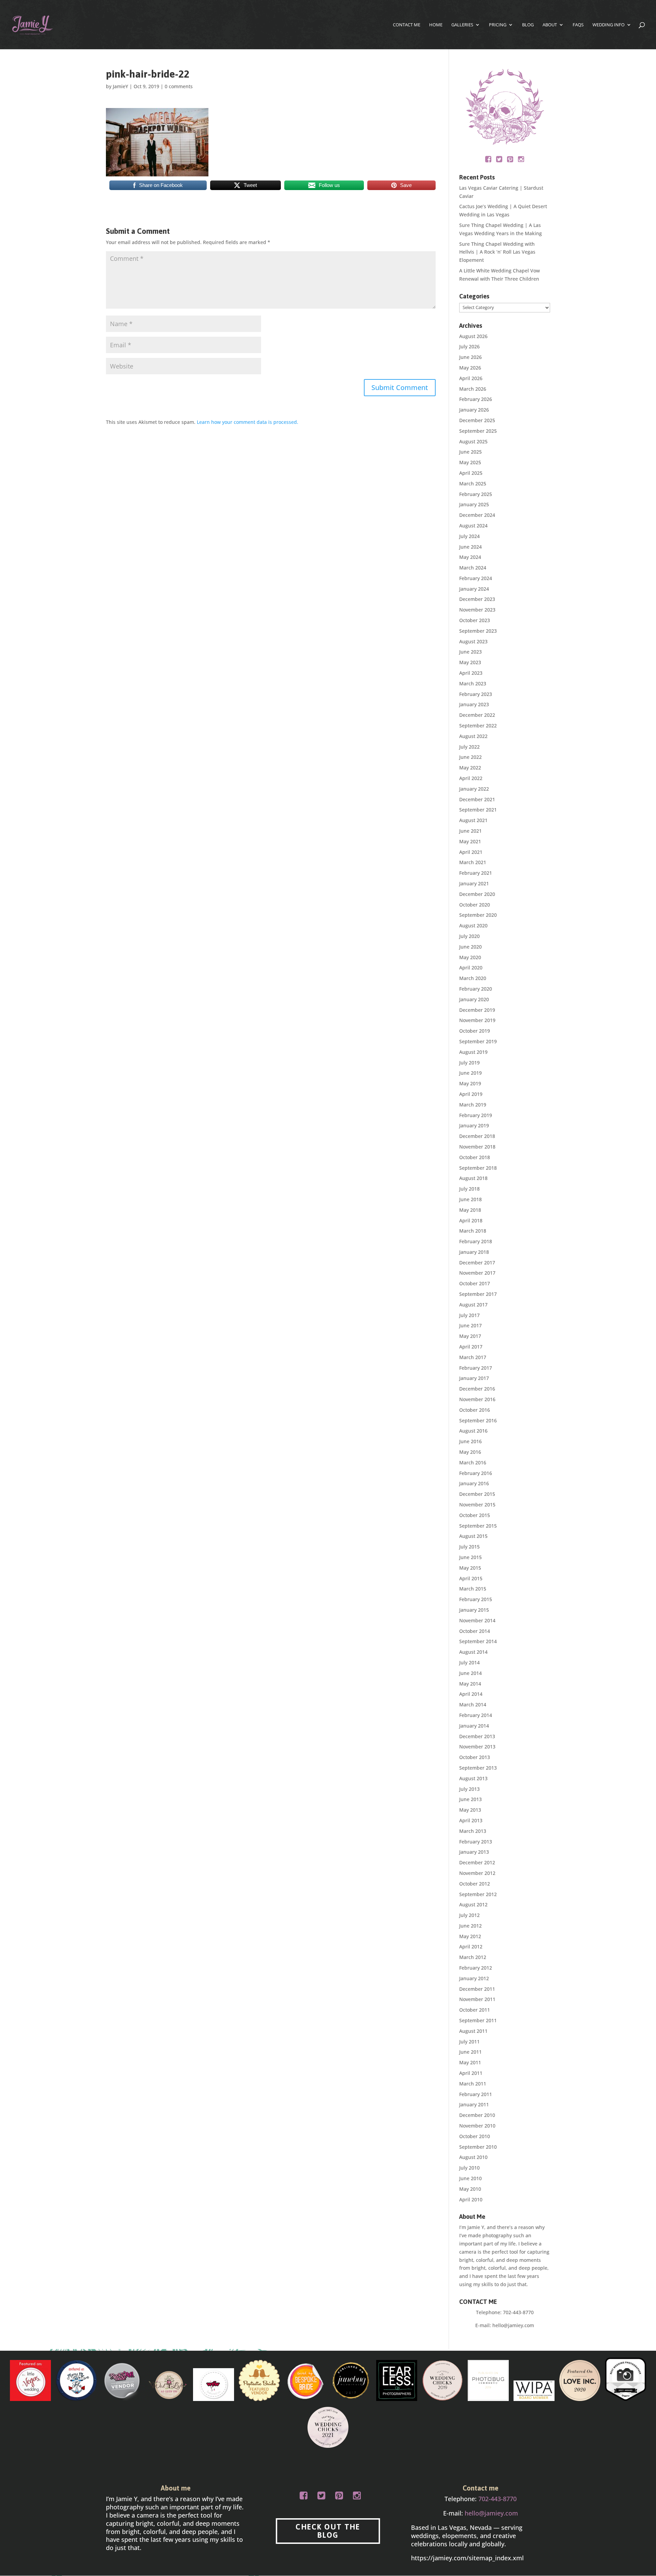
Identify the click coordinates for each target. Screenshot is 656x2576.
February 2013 (476, 1842)
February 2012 (476, 1968)
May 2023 (470, 662)
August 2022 (473, 736)
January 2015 (474, 1610)
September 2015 (478, 1526)
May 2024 (470, 557)
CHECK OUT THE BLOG (328, 2531)
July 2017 (469, 1315)
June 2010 (470, 2178)
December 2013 (477, 1736)
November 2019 (477, 1020)
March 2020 (473, 978)
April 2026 (471, 378)
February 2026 (476, 399)
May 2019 (470, 1083)
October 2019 (475, 1031)
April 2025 (471, 473)
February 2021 (476, 873)
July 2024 (469, 536)
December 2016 (477, 1389)
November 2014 (477, 1620)
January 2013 (474, 1852)
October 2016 (475, 1410)
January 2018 (474, 1252)
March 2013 (473, 1831)
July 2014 (469, 1662)
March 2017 (473, 1357)
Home (436, 25)
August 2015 (473, 1536)
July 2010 (469, 2168)
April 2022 (471, 778)
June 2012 (470, 1926)
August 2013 (473, 1778)
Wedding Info (609, 25)
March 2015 (473, 1589)
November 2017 (477, 1273)
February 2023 (476, 694)
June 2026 (470, 357)
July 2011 (469, 2042)
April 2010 (471, 2199)
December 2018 (477, 1136)
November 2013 (477, 1747)
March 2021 (473, 862)
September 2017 (478, 1294)
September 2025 (478, 431)
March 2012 (473, 1957)
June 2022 (470, 757)
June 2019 (470, 1073)
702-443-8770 (518, 2312)
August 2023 (473, 641)
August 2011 (473, 2031)
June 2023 (470, 652)
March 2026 (473, 389)
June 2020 (470, 947)
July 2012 (469, 1915)
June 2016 (470, 1441)
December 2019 (477, 1010)
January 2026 (474, 410)
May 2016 (470, 1452)
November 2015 (477, 1505)
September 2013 (478, 1768)
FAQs (578, 25)
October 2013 (475, 1757)
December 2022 (477, 715)
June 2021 (470, 831)
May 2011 (470, 2062)
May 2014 (470, 1684)
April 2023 (471, 673)
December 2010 (477, 2115)
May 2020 (470, 957)
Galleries (462, 25)
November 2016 (477, 1399)
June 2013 (470, 1799)
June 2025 (470, 452)
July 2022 (469, 747)
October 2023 (475, 620)
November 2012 (477, 1873)
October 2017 (475, 1283)
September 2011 (478, 2020)
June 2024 (470, 547)
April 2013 (471, 1820)
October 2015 (475, 1515)
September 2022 (478, 726)
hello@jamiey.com (513, 2325)
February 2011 (476, 2094)
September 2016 (478, 1420)
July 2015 (469, 1547)
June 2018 (470, 1199)
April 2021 (471, 852)
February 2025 (476, 494)
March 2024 (473, 568)
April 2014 (471, 1694)
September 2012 (478, 1894)
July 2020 (469, 936)
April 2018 (471, 1220)
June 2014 (470, 1673)
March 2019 (473, 1105)
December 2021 (477, 799)
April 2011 (471, 2073)
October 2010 (475, 2136)
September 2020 (478, 915)
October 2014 (475, 1631)
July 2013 (469, 1789)
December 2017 (477, 1263)
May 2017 (470, 1336)
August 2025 (473, 441)
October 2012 (475, 1884)
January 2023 (474, 704)
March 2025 (473, 484)
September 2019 (478, 1041)
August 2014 (473, 1652)
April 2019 (471, 1094)
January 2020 (474, 999)
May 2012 (470, 1936)
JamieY (120, 86)
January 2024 (474, 589)
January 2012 (474, 1978)
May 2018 (470, 1210)
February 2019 (476, 1115)
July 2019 (469, 1063)
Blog (528, 25)
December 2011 (477, 1989)
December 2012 (477, 1862)
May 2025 (470, 462)
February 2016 (476, 1473)
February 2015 (476, 1599)
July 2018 (469, 1189)
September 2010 (478, 2147)
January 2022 (474, 789)
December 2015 (477, 1494)
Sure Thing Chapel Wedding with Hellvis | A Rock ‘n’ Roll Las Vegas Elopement (497, 252)
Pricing (498, 25)
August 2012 (473, 1904)
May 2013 (470, 1810)
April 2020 (471, 968)
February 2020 (476, 989)
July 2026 (469, 346)
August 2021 (473, 820)
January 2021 (474, 883)
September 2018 (478, 1168)
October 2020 (475, 905)
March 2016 (473, 1463)
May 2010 (470, 2189)
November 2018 (477, 1147)
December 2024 (477, 515)
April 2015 (471, 1578)
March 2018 (473, 1231)
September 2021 (478, 810)
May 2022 (470, 768)
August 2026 (473, 336)
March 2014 (473, 1705)
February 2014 (476, 1715)
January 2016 (474, 1483)
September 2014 (478, 1641)
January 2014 (474, 1726)
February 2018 (476, 1241)
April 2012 (471, 1947)
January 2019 (474, 1125)
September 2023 (478, 631)
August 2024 (473, 526)
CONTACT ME (407, 25)
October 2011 (475, 2010)
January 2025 (474, 504)
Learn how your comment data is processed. (248, 422)
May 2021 (470, 841)
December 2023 (477, 599)
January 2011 (474, 2104)
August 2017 (473, 1305)
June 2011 (470, 2052)
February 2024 (476, 578)
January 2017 (474, 1378)
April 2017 (471, 1347)
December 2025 (477, 420)
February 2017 (476, 1368)
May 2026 (470, 368)
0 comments (179, 86)
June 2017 (470, 1325)
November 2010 (477, 2126)
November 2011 (477, 1999)
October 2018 (475, 1157)
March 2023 (473, 683)
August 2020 (473, 925)
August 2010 (473, 2157)
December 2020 (477, 894)
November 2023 (477, 610)
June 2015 (470, 1557)
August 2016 (473, 1431)
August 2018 (473, 1178)
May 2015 (470, 1568)
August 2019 (473, 1052)
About (550, 25)
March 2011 (473, 2084)
